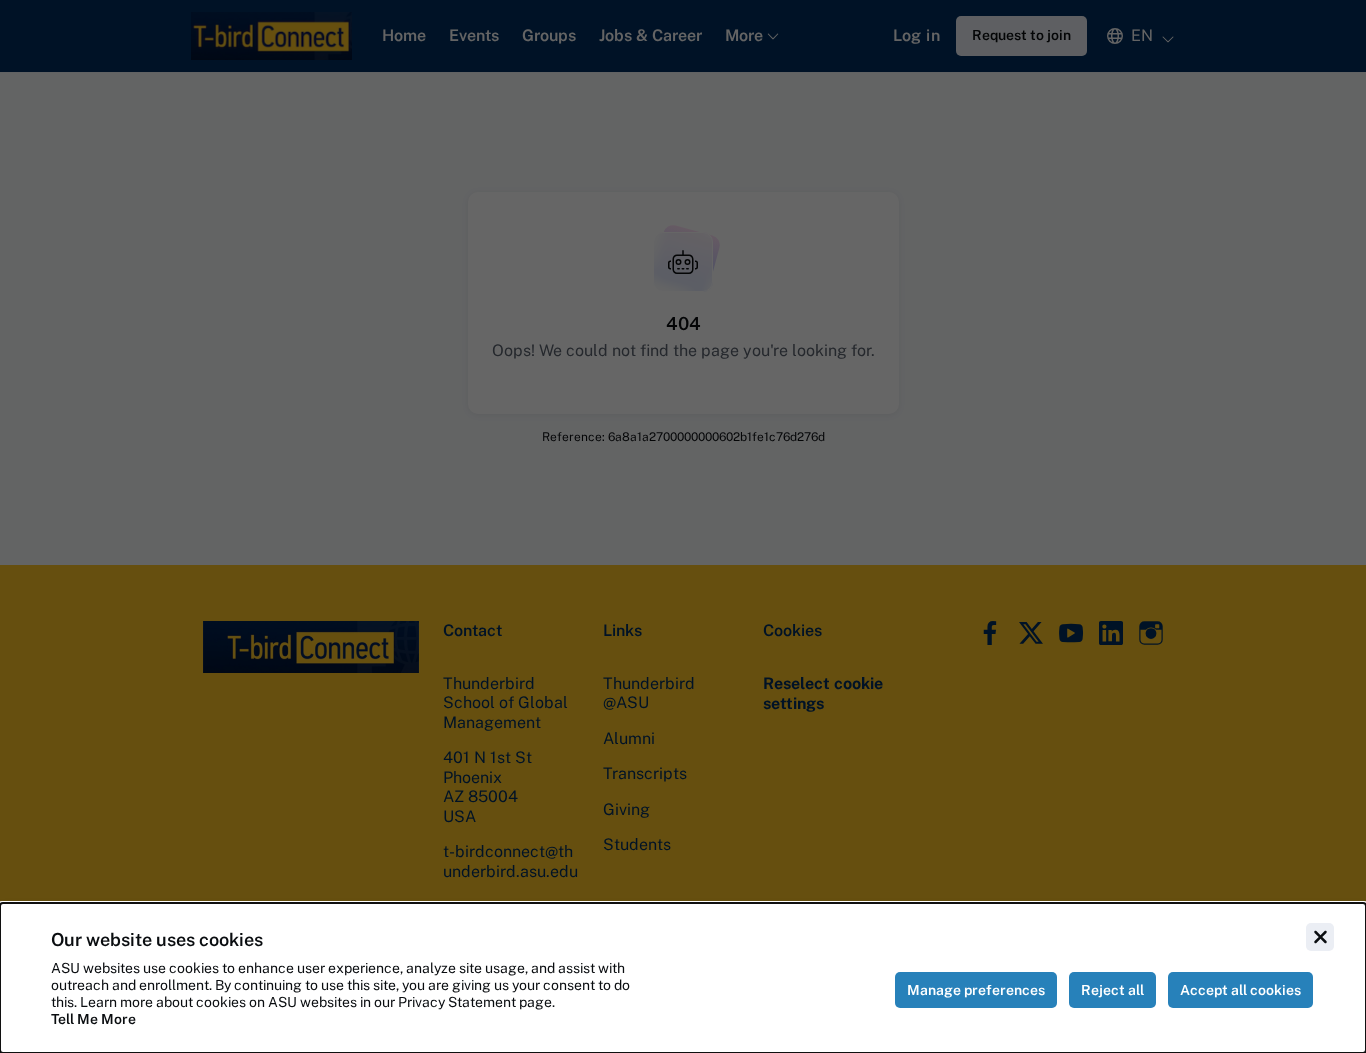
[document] (683, 978)
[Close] (1320, 937)
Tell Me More (93, 1019)
